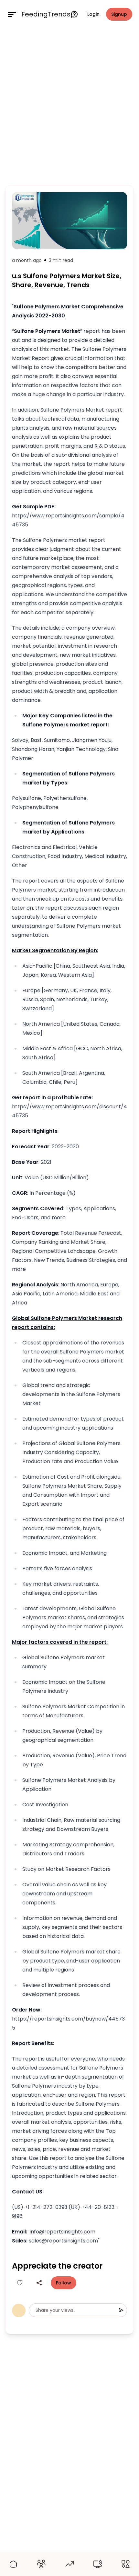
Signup (119, 14)
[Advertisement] (69, 105)
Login (93, 14)
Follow (64, 2283)
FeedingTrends (46, 14)
